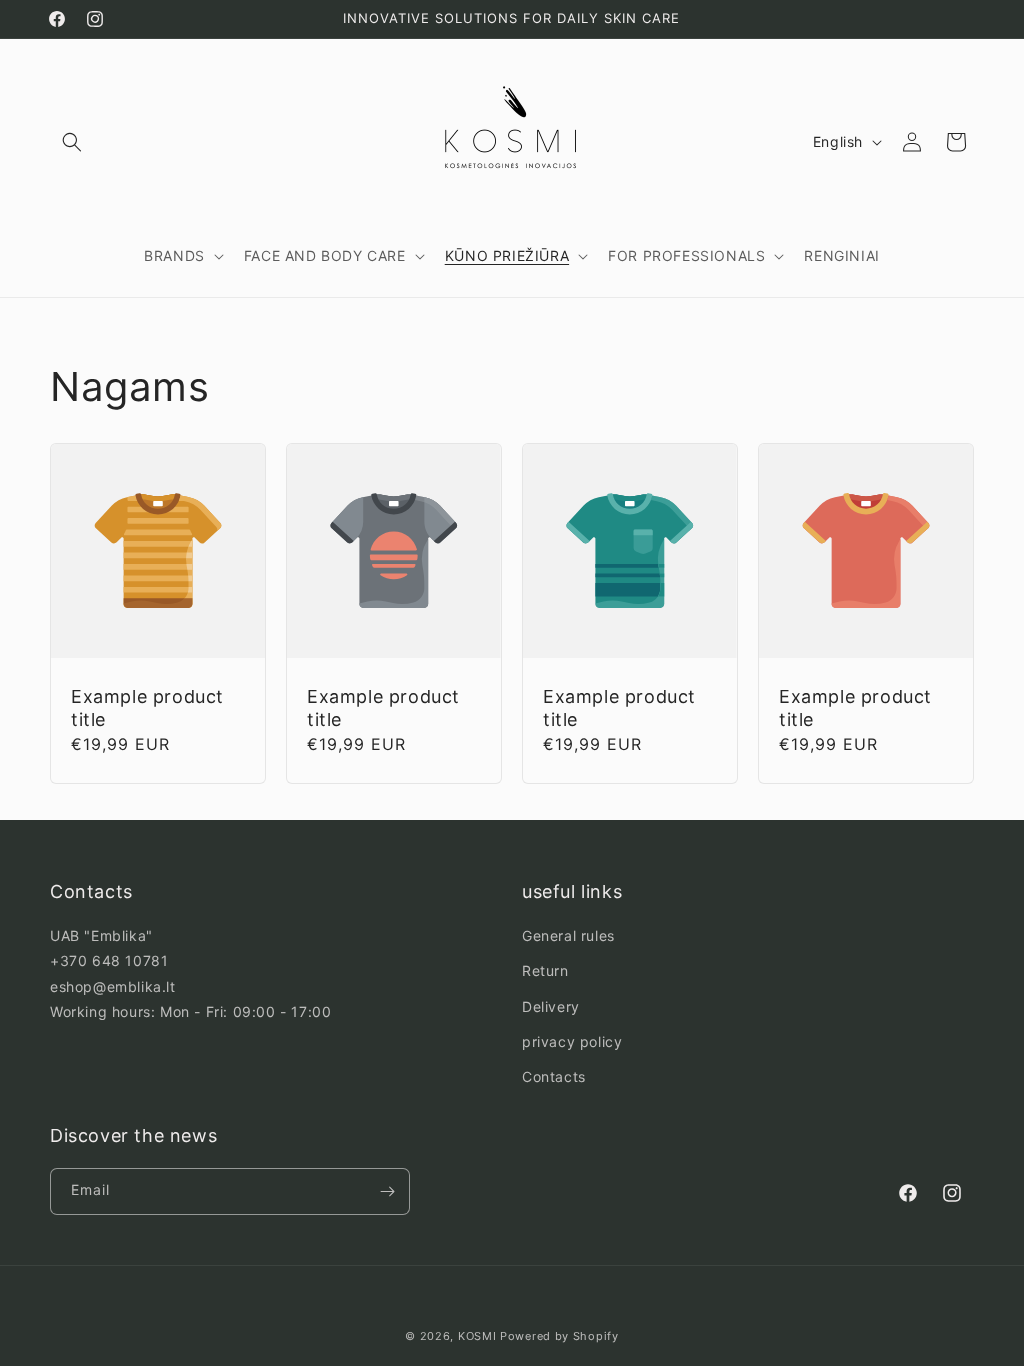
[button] (72, 142)
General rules (568, 935)
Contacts (554, 1076)
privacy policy (572, 1041)
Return (545, 970)
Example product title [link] (147, 708)
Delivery (551, 1006)
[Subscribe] (387, 1191)
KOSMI (477, 1336)
